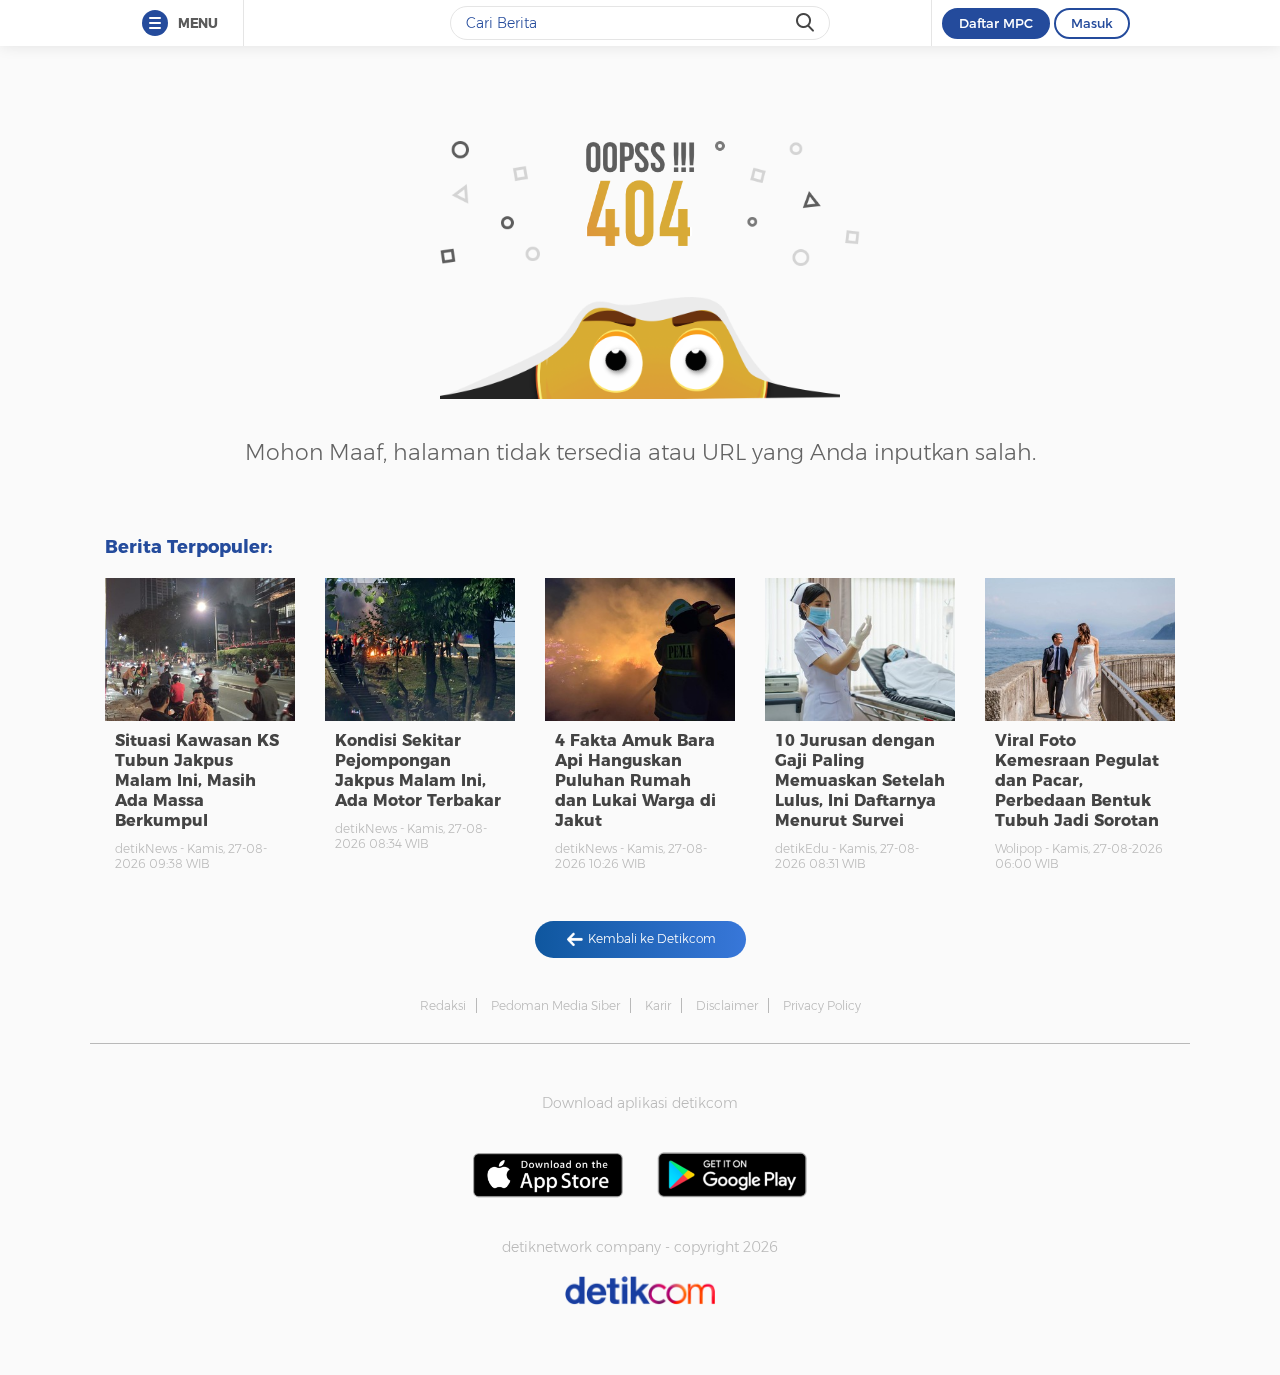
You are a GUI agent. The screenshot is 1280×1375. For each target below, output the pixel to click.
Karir (658, 1005)
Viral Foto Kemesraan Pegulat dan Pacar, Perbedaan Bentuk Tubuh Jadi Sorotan (1077, 780)
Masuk (1092, 23)
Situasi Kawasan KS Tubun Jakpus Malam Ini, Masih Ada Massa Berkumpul (197, 780)
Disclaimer (727, 1005)
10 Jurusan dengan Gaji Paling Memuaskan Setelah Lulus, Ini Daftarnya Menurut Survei (860, 780)
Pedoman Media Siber (555, 1005)
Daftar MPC (996, 23)
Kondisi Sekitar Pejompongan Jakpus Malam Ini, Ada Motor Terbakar (418, 770)
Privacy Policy (822, 1005)
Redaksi (443, 1005)
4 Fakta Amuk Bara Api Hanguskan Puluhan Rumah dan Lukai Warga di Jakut (635, 780)
